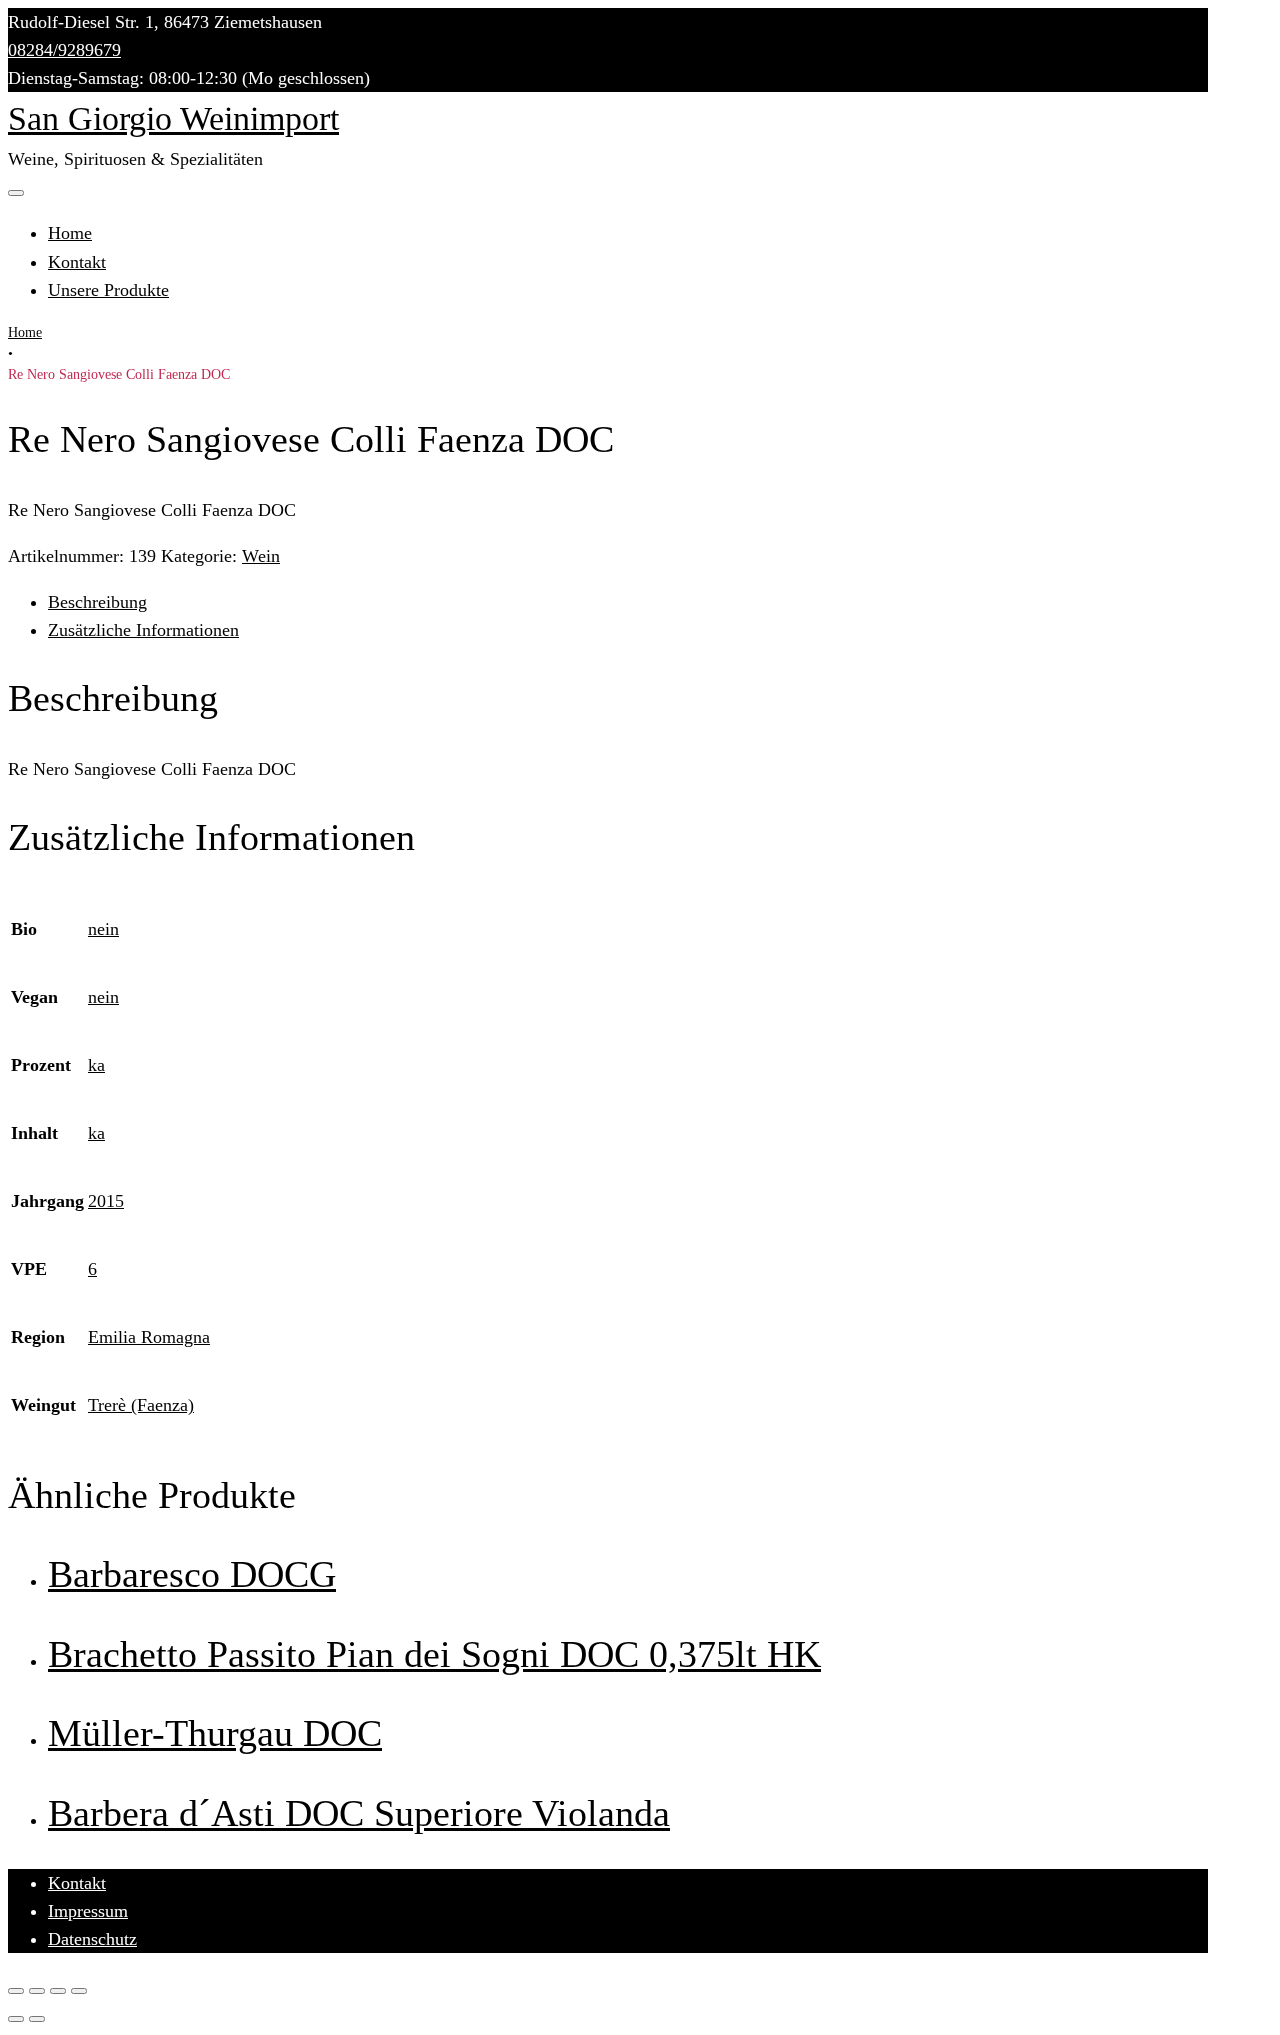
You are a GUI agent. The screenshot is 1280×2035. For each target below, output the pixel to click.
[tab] (628, 602)
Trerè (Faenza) (141, 1405)
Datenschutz (92, 1939)
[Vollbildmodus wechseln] (58, 1991)
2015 (106, 1201)
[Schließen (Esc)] (16, 1991)
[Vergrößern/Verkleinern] (79, 1991)
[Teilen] (37, 1991)
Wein (261, 556)
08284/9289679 (64, 50)
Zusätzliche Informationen (143, 630)
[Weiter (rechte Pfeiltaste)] (37, 2019)
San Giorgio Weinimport (173, 118)
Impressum (88, 1911)
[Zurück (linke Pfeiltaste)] (16, 2019)
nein (103, 929)
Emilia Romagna (149, 1337)
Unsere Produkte (108, 290)
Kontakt (77, 262)
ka (96, 1065)
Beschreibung (97, 602)
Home (70, 233)
